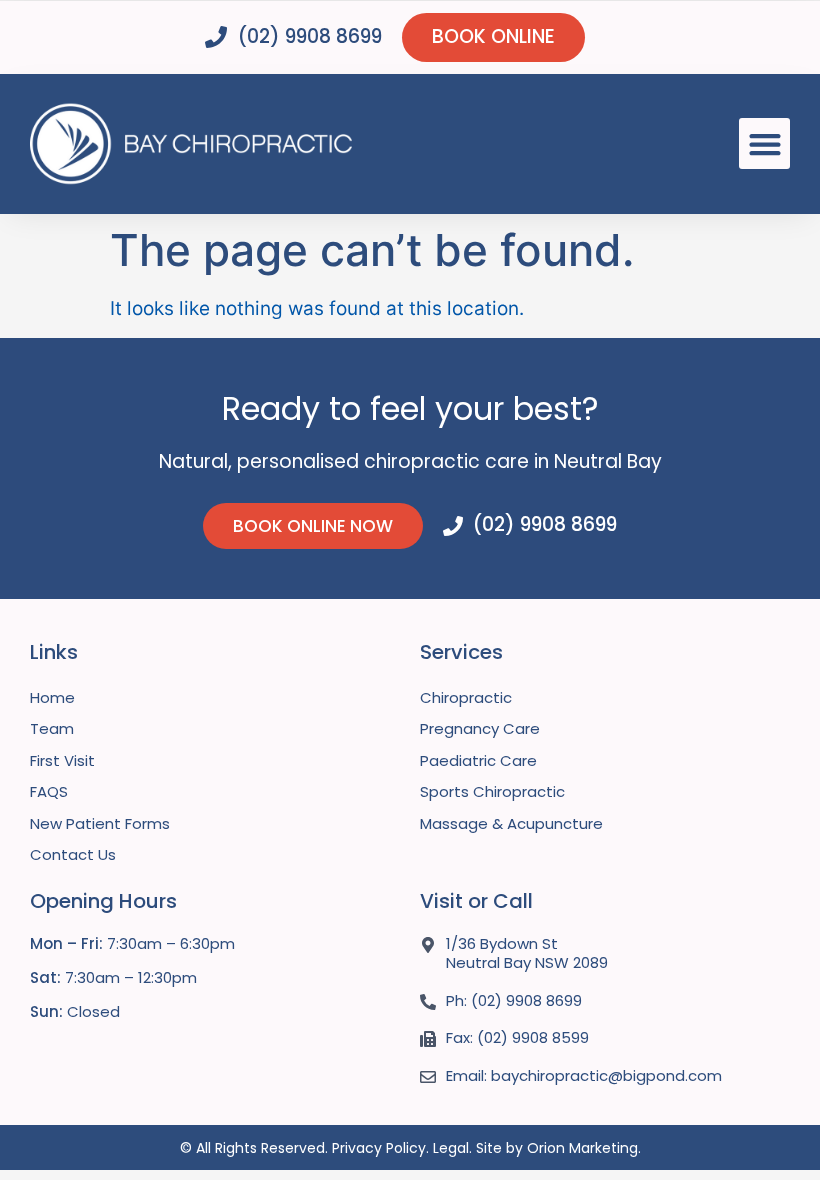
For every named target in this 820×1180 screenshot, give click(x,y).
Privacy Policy (379, 1148)
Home (52, 697)
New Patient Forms (100, 823)
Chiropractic (466, 697)
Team (52, 728)
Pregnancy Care (480, 728)
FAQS (49, 791)
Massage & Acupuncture (511, 823)
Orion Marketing (582, 1148)
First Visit (62, 760)
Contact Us (73, 854)
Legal (451, 1148)
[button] (764, 143)
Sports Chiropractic (492, 791)
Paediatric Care (478, 760)
